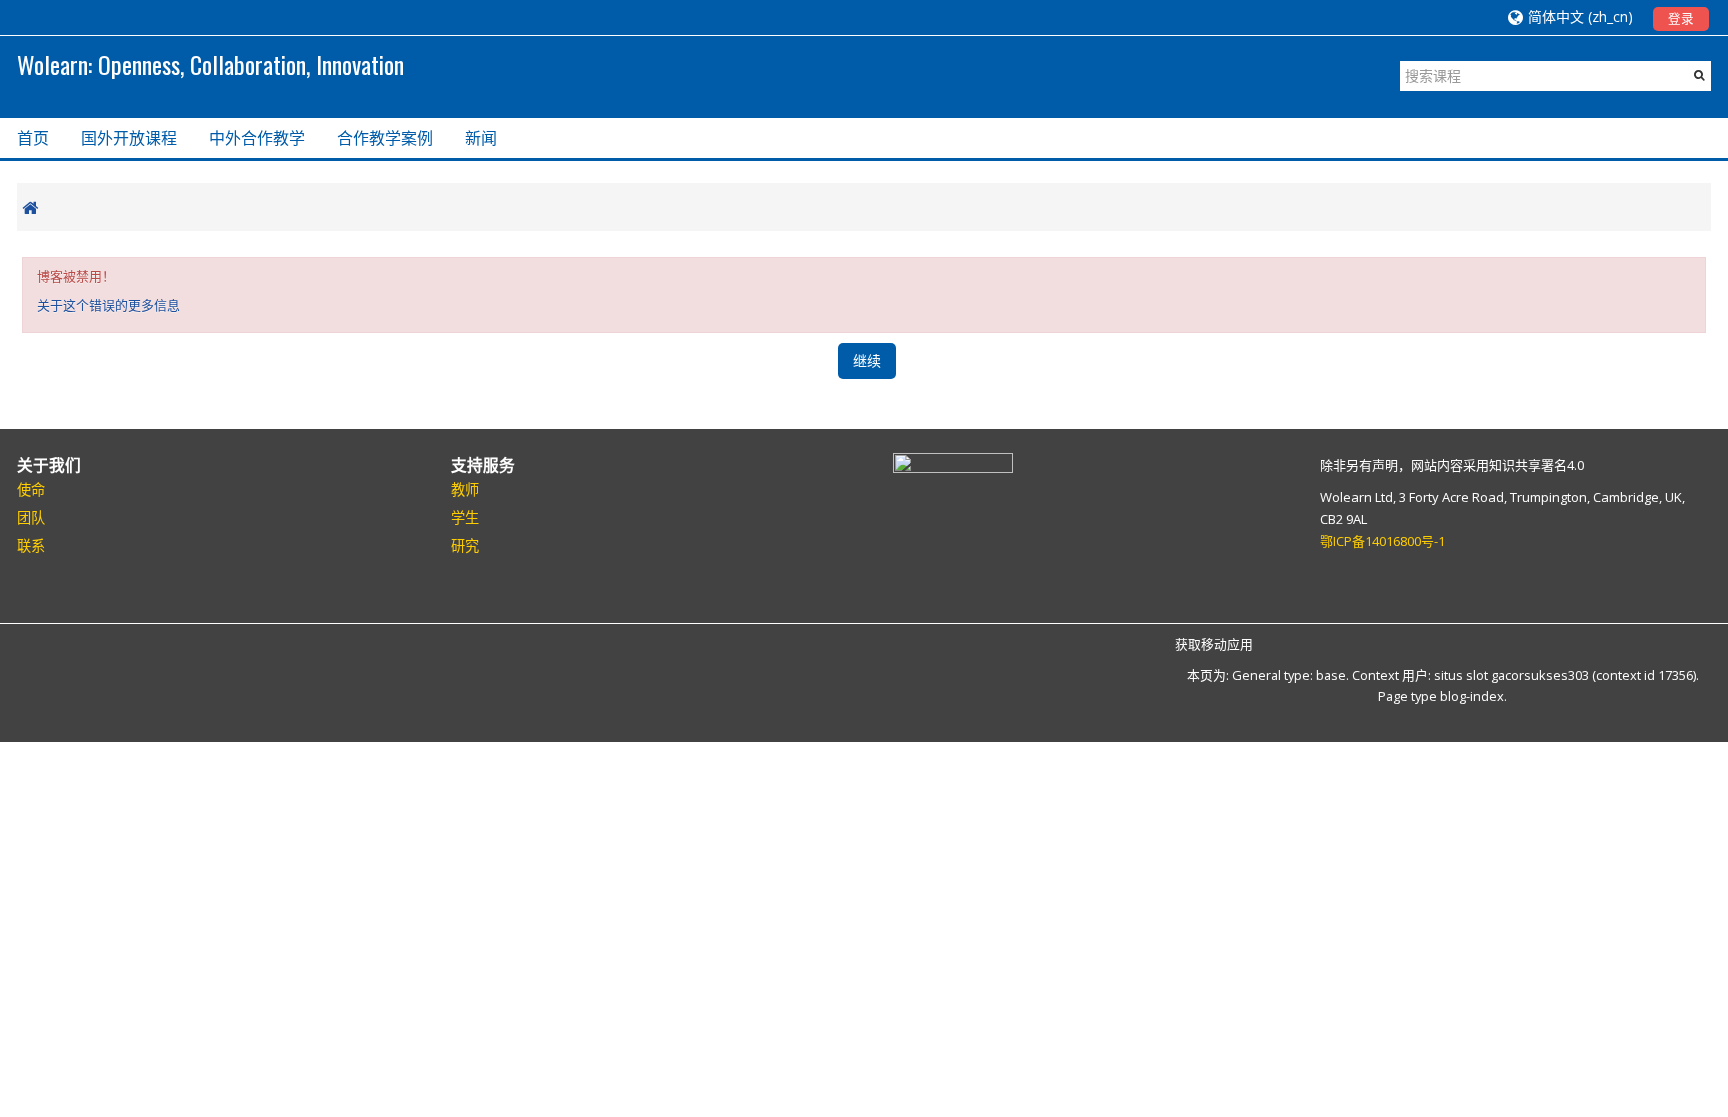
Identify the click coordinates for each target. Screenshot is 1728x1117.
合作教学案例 (385, 138)
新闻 (481, 138)
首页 (33, 138)
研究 (465, 545)
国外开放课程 (129, 138)
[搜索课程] (1699, 75)
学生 (465, 517)
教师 (465, 489)
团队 (31, 517)
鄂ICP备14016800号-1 (1382, 541)
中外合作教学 (257, 138)
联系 (31, 545)
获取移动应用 (1214, 644)
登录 (1681, 18)
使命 (31, 489)
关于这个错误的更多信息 (108, 305)
